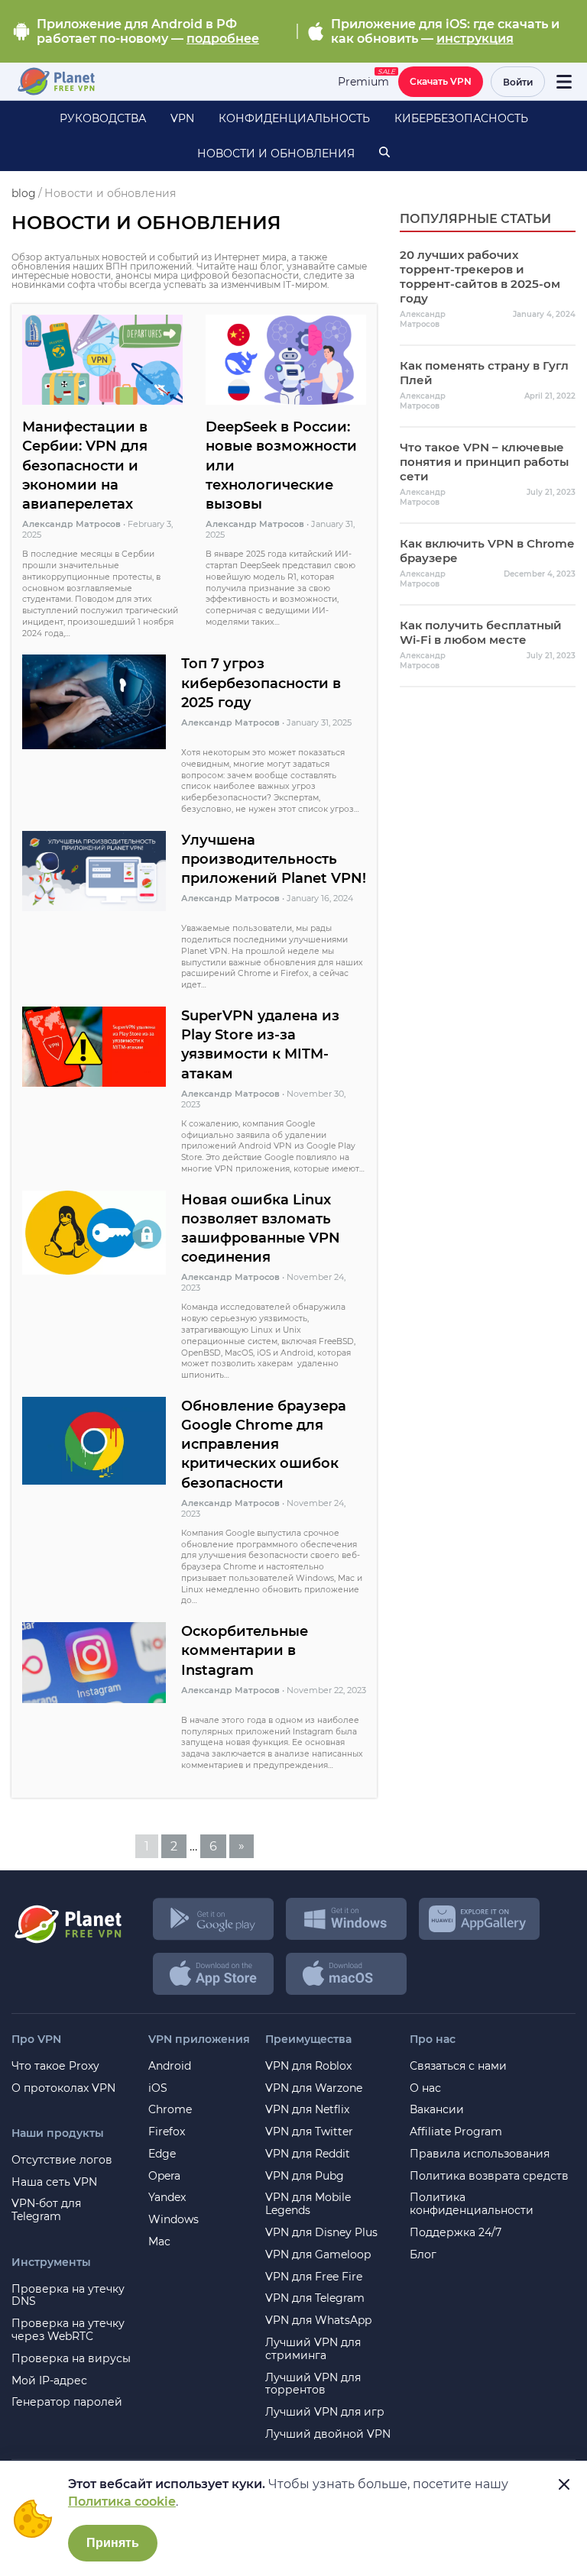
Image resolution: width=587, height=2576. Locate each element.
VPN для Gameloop (318, 2255)
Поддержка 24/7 (456, 2233)
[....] (55, 82)
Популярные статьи (475, 219)
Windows (174, 2220)
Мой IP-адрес (49, 2381)
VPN (182, 118)
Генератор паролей (67, 2402)
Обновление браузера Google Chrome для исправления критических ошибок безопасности (264, 1445)
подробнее (223, 39)
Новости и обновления (276, 154)
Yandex (167, 2198)
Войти (518, 82)
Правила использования (480, 2154)
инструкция (475, 39)
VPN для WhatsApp (318, 2321)
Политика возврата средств (489, 2176)
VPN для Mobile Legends (308, 2204)
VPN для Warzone (314, 2088)
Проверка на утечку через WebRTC (68, 2330)
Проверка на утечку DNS (68, 2296)
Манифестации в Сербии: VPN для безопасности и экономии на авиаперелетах (85, 465)
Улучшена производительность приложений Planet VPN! (274, 859)
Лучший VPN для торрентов (313, 2384)
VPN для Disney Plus (321, 2233)
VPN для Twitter (309, 2132)
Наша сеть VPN (54, 2182)
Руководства (103, 118)
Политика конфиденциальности (472, 2204)
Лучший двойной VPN (328, 2434)
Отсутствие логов (62, 2160)
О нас (425, 2088)
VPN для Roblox (308, 2066)
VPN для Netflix (307, 2110)
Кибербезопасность (461, 118)
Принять (113, 2543)
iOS (158, 2088)
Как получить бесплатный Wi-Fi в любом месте (481, 632)
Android (170, 2066)
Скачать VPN (441, 81)
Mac (159, 2242)
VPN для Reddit (308, 2154)
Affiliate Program (456, 2132)
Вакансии (437, 2110)
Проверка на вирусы (71, 2359)
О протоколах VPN (63, 2088)
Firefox (167, 2132)
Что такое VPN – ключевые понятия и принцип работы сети (484, 462)
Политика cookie (122, 2502)
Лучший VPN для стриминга (313, 2349)
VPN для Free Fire (314, 2277)
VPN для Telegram (315, 2298)
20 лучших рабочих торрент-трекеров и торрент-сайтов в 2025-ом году (480, 276)
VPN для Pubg (305, 2176)
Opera (164, 2176)
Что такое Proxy (55, 2066)
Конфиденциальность (294, 118)
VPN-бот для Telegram (46, 2210)
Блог (423, 2255)
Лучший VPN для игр (325, 2412)
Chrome (170, 2110)
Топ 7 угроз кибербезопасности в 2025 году (261, 683)
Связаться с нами (458, 2066)
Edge (162, 2154)
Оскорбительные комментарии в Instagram (245, 1650)
